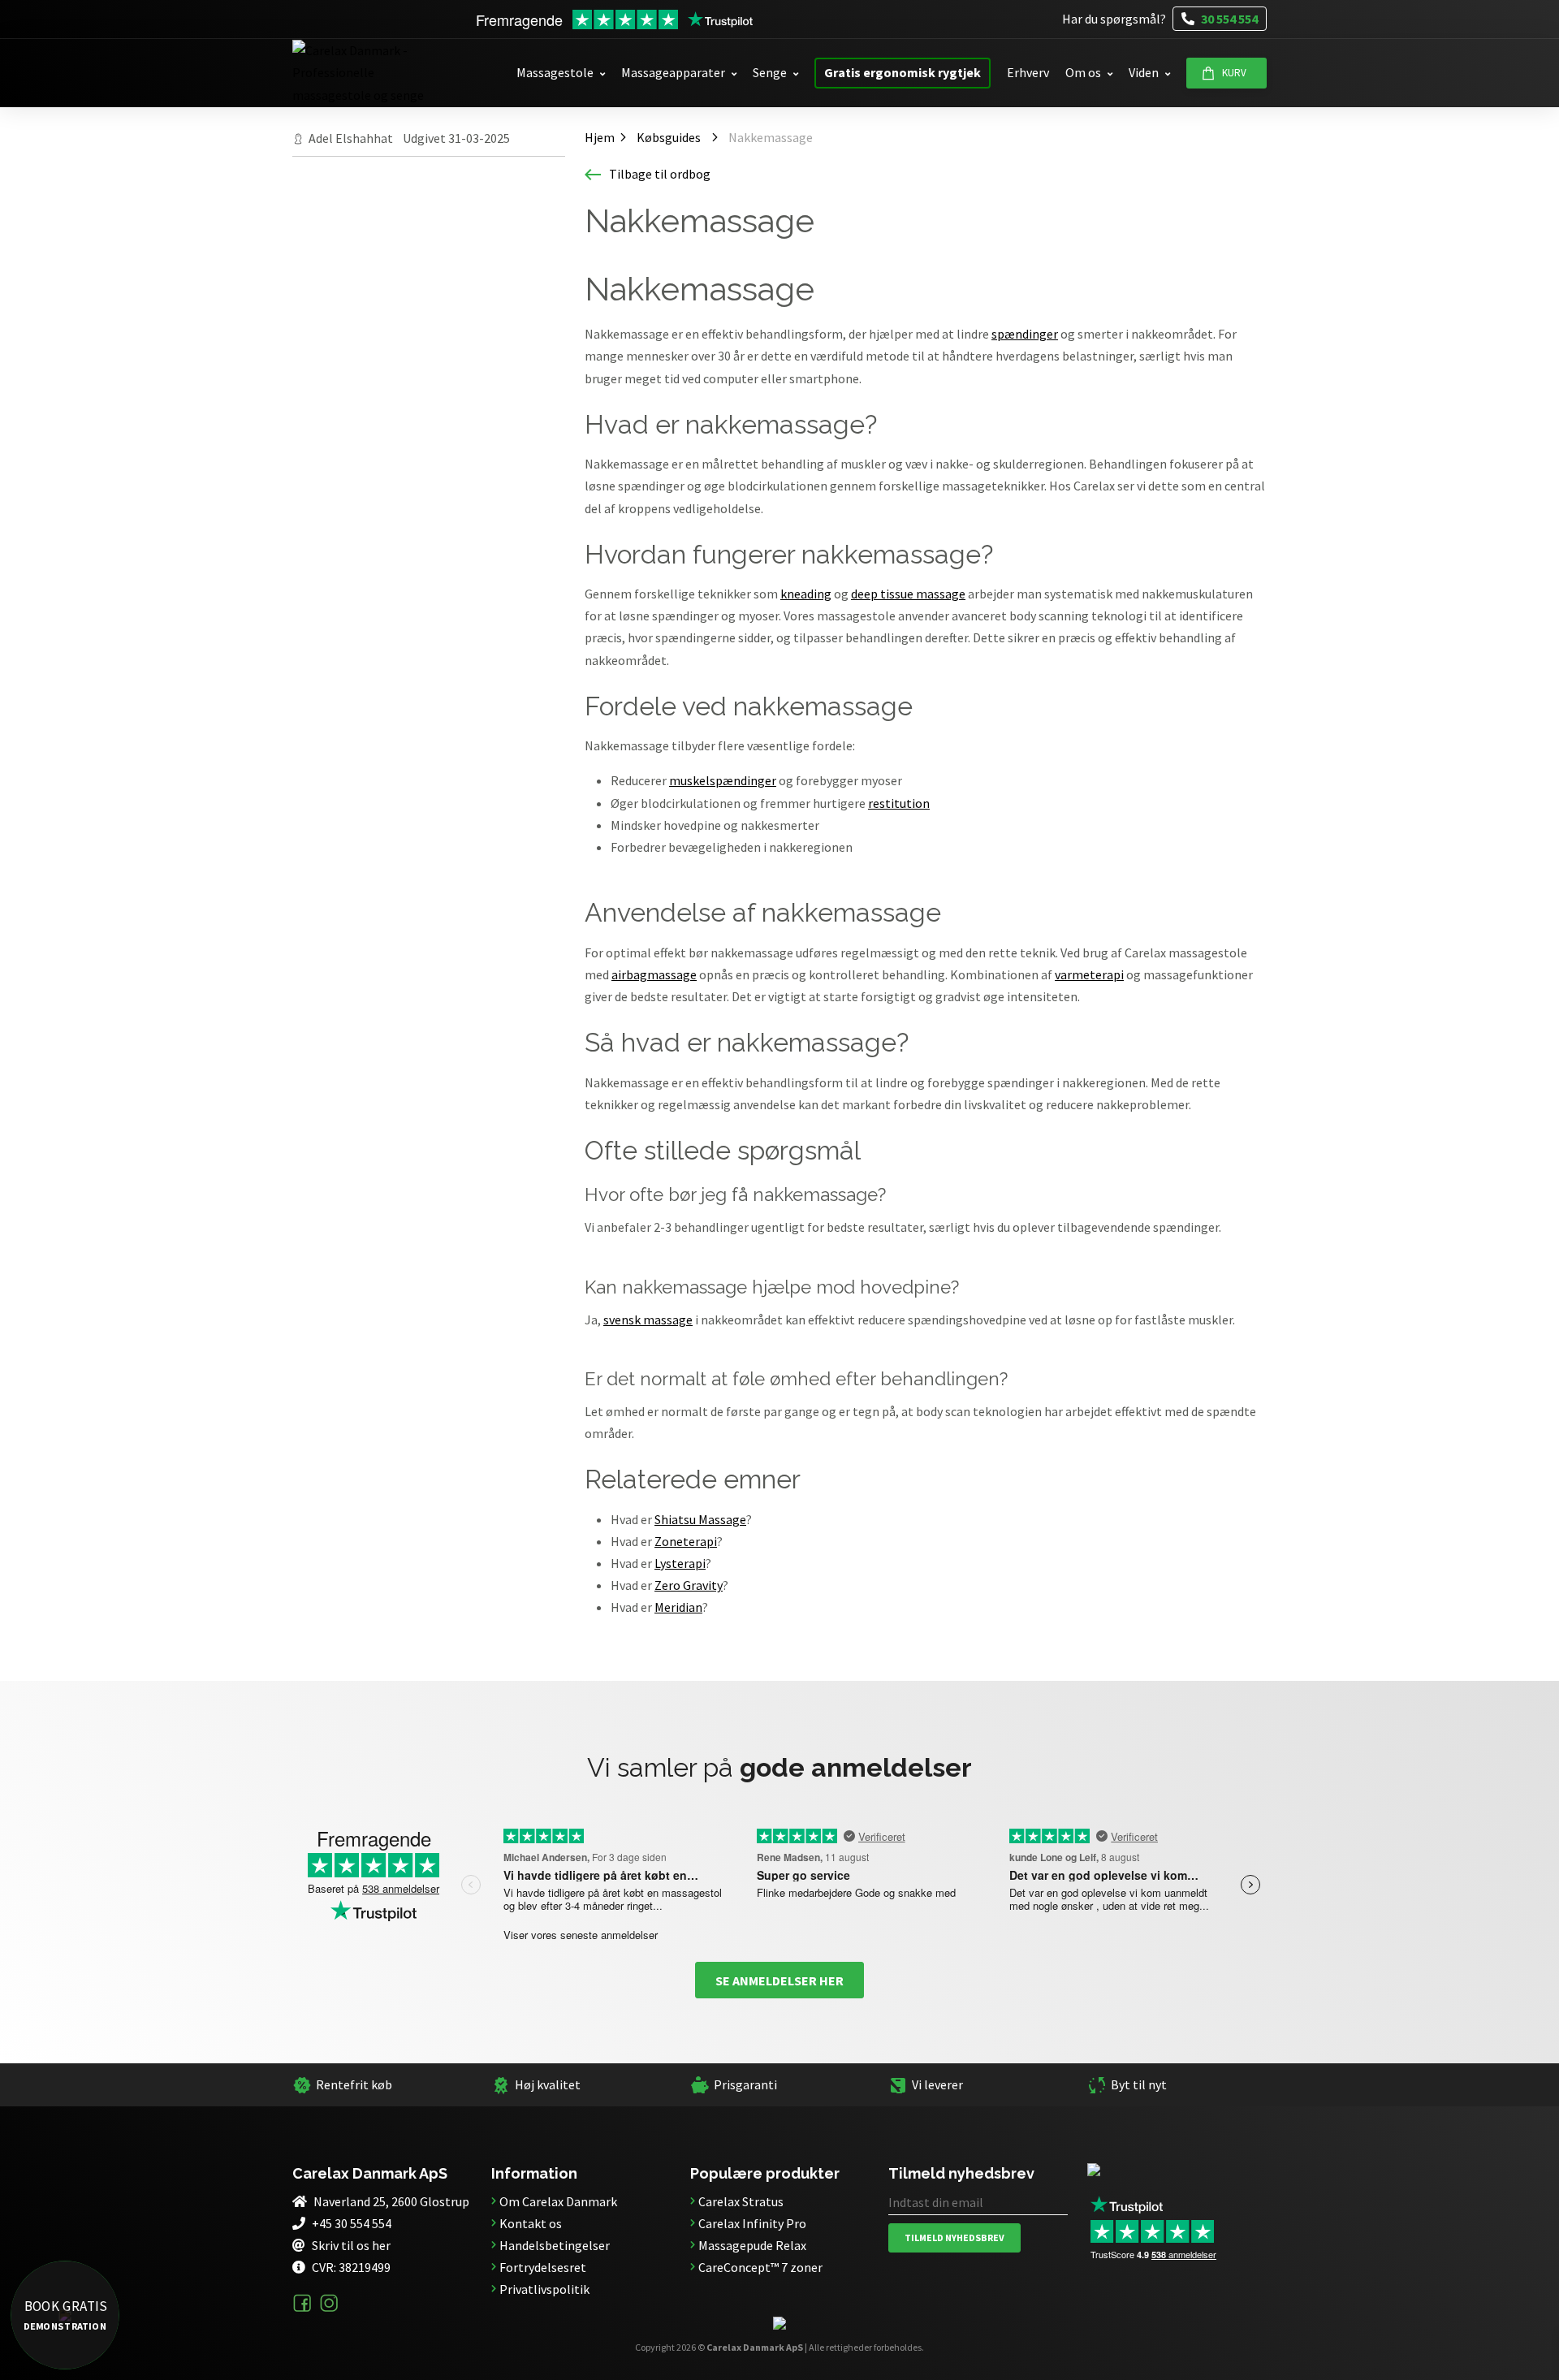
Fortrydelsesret (543, 2267)
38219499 (365, 2267)
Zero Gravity (689, 1585)
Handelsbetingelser (555, 2245)
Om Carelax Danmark (558, 2201)
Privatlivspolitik (544, 2289)
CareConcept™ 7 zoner (760, 2267)
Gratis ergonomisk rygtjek (903, 72)
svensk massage (648, 1320)
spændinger (1025, 334)
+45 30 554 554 (352, 2223)
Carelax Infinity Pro (752, 2223)
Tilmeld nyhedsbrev (954, 2237)
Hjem (594, 135)
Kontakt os (531, 2223)
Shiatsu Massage (700, 1519)
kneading (806, 594)
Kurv (1234, 73)
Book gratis (65, 2315)
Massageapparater (673, 72)
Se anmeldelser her (779, 1980)
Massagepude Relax (752, 2245)
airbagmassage (654, 974)
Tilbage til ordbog (660, 174)
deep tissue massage (908, 594)
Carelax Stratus (741, 2201)
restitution (899, 803)
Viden (1144, 72)
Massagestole (555, 72)
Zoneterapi (686, 1541)
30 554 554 (1228, 19)
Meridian (678, 1607)
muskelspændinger (723, 780)
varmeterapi (1089, 974)
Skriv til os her (351, 2245)
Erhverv (1028, 72)
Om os (1083, 72)
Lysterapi (680, 1563)
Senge (770, 72)
